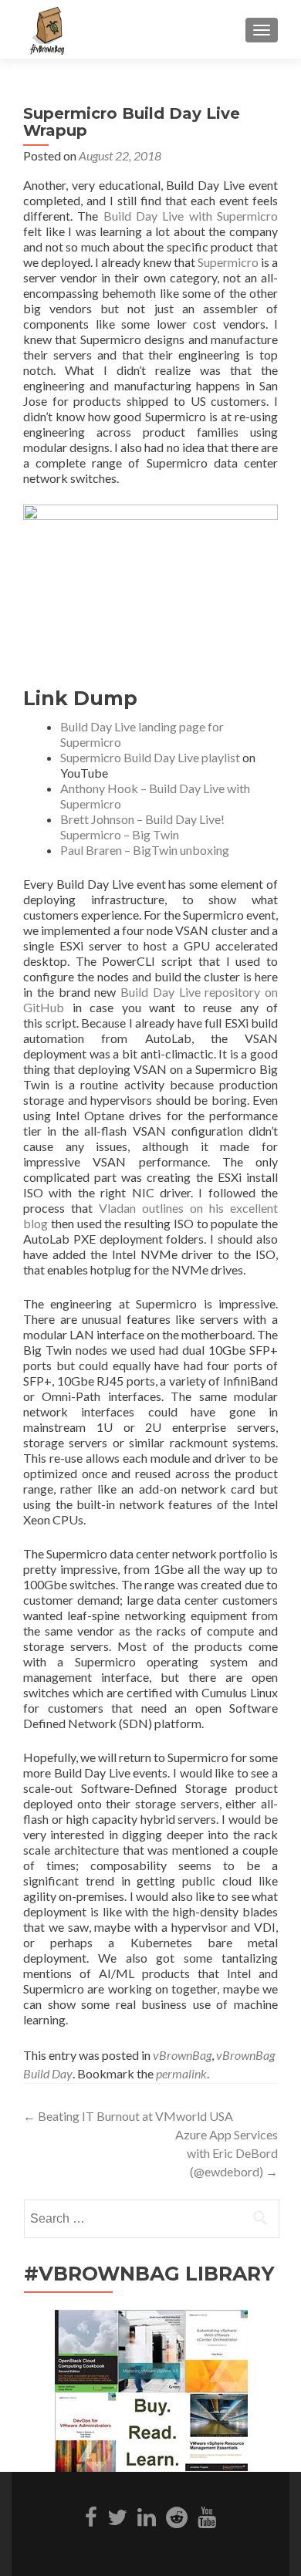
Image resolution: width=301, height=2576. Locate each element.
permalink (181, 2073)
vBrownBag (182, 2055)
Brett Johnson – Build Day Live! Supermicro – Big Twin (142, 827)
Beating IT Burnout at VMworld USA (128, 2116)
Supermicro (228, 262)
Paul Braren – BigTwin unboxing (145, 850)
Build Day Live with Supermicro (191, 216)
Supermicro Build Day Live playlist (150, 757)
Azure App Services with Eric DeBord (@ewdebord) (227, 2153)
